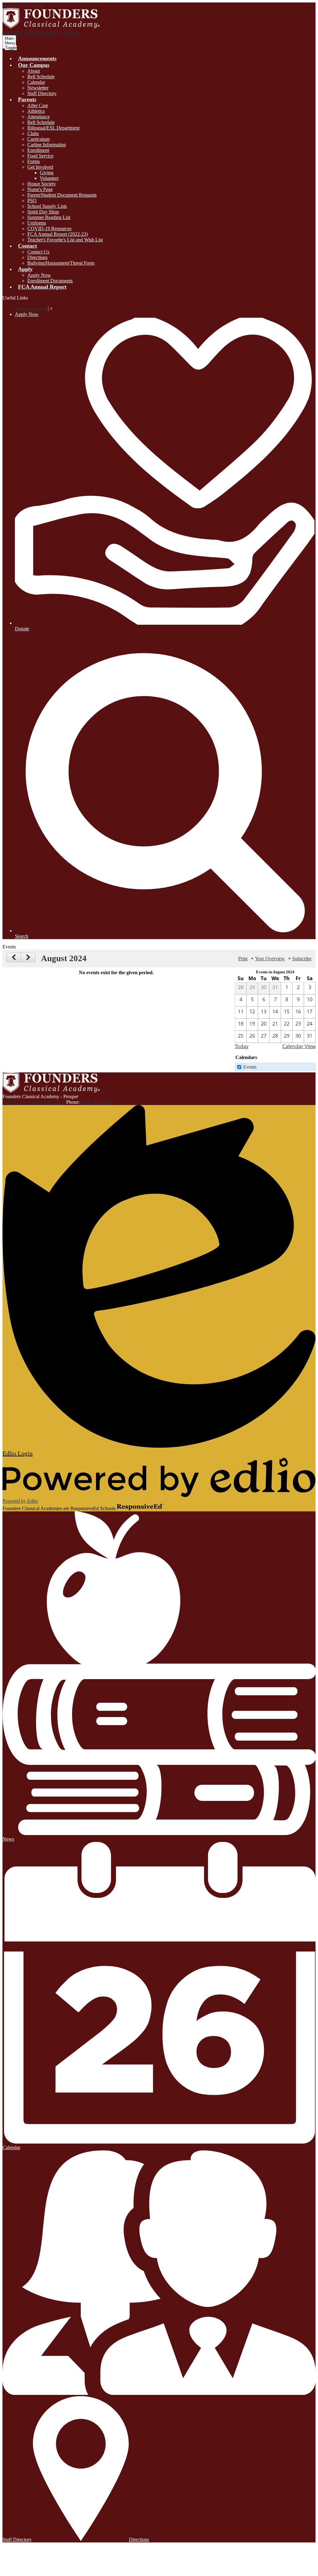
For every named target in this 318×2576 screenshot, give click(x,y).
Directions (37, 257)
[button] (34, 65)
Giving (47, 173)
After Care (38, 105)
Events (250, 1067)
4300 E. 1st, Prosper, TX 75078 (34, 1102)
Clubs (33, 133)
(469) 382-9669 (96, 1102)
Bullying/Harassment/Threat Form (61, 263)
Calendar (36, 82)
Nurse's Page (40, 189)
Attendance (39, 117)
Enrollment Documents (50, 281)
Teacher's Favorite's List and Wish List (65, 240)
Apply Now (39, 275)
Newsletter (38, 88)
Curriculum (39, 139)
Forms (34, 161)
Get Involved (40, 167)
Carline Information (47, 145)
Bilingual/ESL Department (53, 128)
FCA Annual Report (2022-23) (58, 234)
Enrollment (38, 150)
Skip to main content (23, 5)
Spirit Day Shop (43, 212)
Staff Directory (42, 93)
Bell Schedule (41, 77)
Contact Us (38, 252)
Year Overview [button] (270, 959)
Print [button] (243, 959)
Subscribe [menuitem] (302, 959)
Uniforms (37, 223)
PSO (32, 201)
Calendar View (299, 1046)
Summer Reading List (49, 217)
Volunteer (49, 178)
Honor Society (42, 184)
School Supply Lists (47, 206)
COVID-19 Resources (49, 228)
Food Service (40, 156)
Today (242, 1046)
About (34, 71)
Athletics (36, 111)
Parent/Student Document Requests (62, 195)
